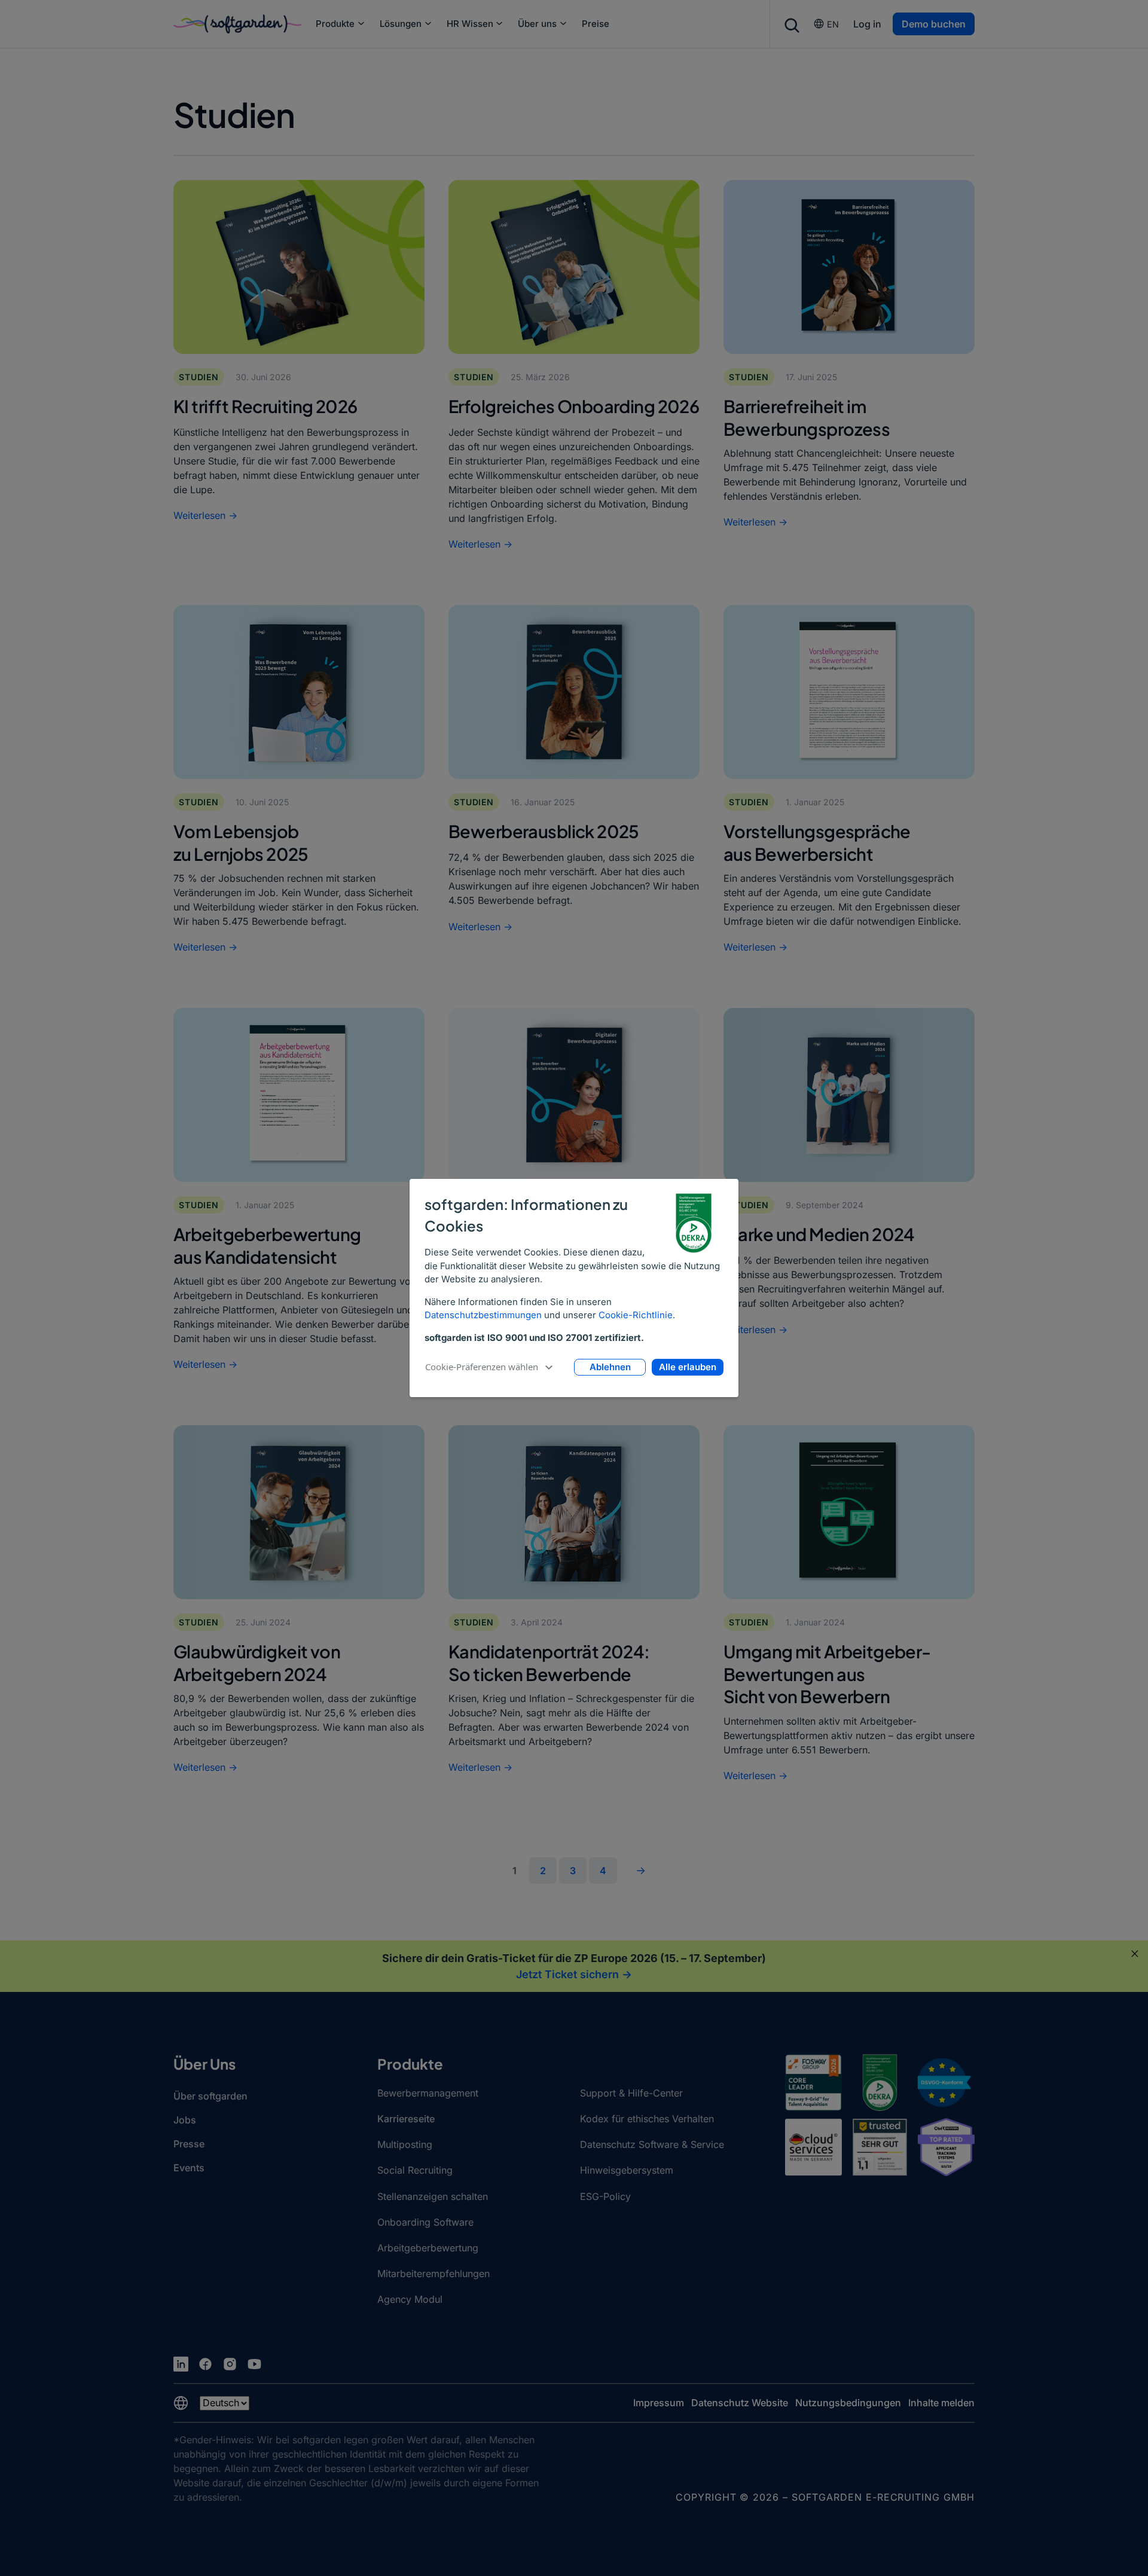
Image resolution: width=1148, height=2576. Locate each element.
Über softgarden (210, 2096)
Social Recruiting (415, 2170)
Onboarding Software (425, 2222)
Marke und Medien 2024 (819, 1234)
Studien (199, 377)
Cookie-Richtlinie (636, 1315)
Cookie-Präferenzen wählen (482, 1367)
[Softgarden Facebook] (205, 2364)
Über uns (537, 24)
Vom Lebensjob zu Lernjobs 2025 (241, 842)
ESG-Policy (605, 2196)
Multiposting (405, 2144)
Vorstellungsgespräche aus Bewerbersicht (817, 842)
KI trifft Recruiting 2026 (265, 406)
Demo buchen (934, 24)
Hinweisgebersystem (627, 2170)
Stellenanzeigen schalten (433, 2196)
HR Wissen (470, 24)
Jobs (185, 2120)
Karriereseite (406, 2119)
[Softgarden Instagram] (230, 2364)
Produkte (335, 24)
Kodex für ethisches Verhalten (647, 2119)
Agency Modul (410, 2299)
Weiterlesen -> (205, 515)
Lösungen (401, 24)
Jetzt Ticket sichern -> (574, 1974)
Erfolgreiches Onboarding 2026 (574, 406)
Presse (189, 2144)
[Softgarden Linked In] (181, 2364)
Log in (867, 24)
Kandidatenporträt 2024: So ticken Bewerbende (549, 1662)
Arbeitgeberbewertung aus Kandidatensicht (267, 1245)
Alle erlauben (688, 1367)
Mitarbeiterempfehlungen (433, 2274)
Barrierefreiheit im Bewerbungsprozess (807, 417)
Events (189, 2168)
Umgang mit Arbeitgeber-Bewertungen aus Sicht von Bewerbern (827, 1674)
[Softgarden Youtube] (254, 2364)
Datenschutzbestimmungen (483, 1315)
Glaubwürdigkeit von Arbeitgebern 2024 (257, 1662)
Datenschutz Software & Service (652, 2144)
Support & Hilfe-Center (631, 2093)
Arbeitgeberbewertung (428, 2248)
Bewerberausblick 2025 (544, 831)
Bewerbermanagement (428, 2093)
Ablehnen (610, 1367)
